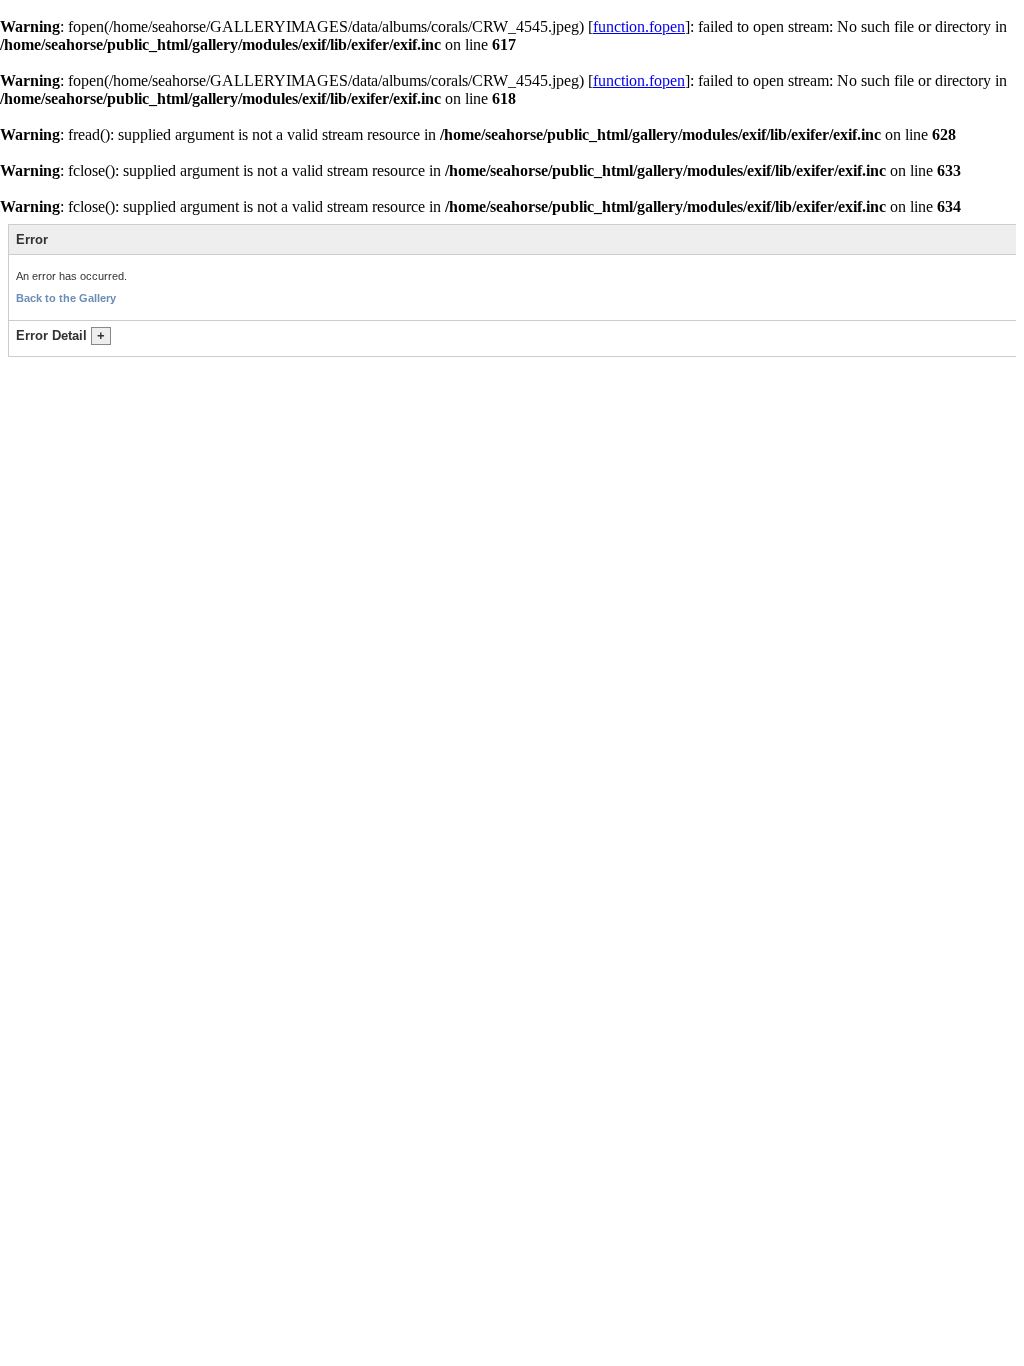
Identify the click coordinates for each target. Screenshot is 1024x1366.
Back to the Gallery (66, 298)
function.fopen (639, 26)
